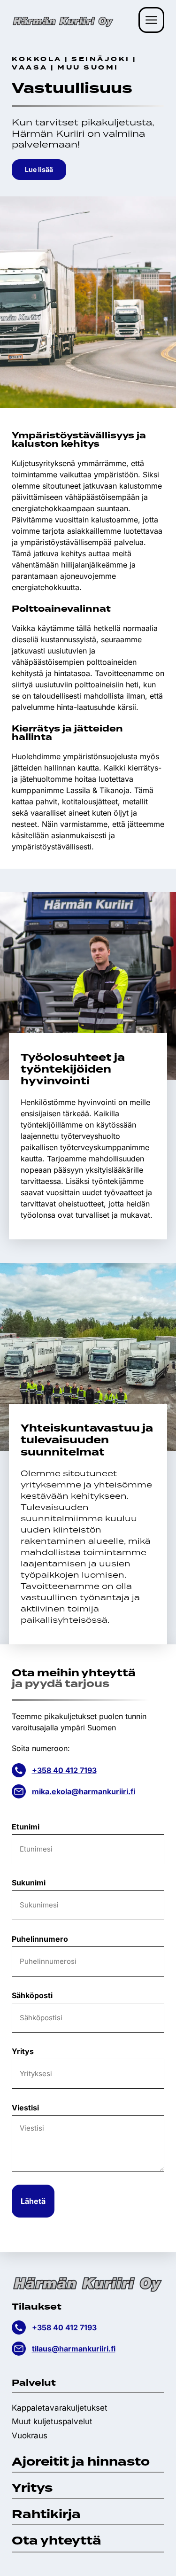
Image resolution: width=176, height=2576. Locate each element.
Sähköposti (32, 1995)
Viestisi (25, 2108)
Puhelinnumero (40, 1939)
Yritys (23, 2051)
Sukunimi (29, 1883)
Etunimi (26, 1827)
